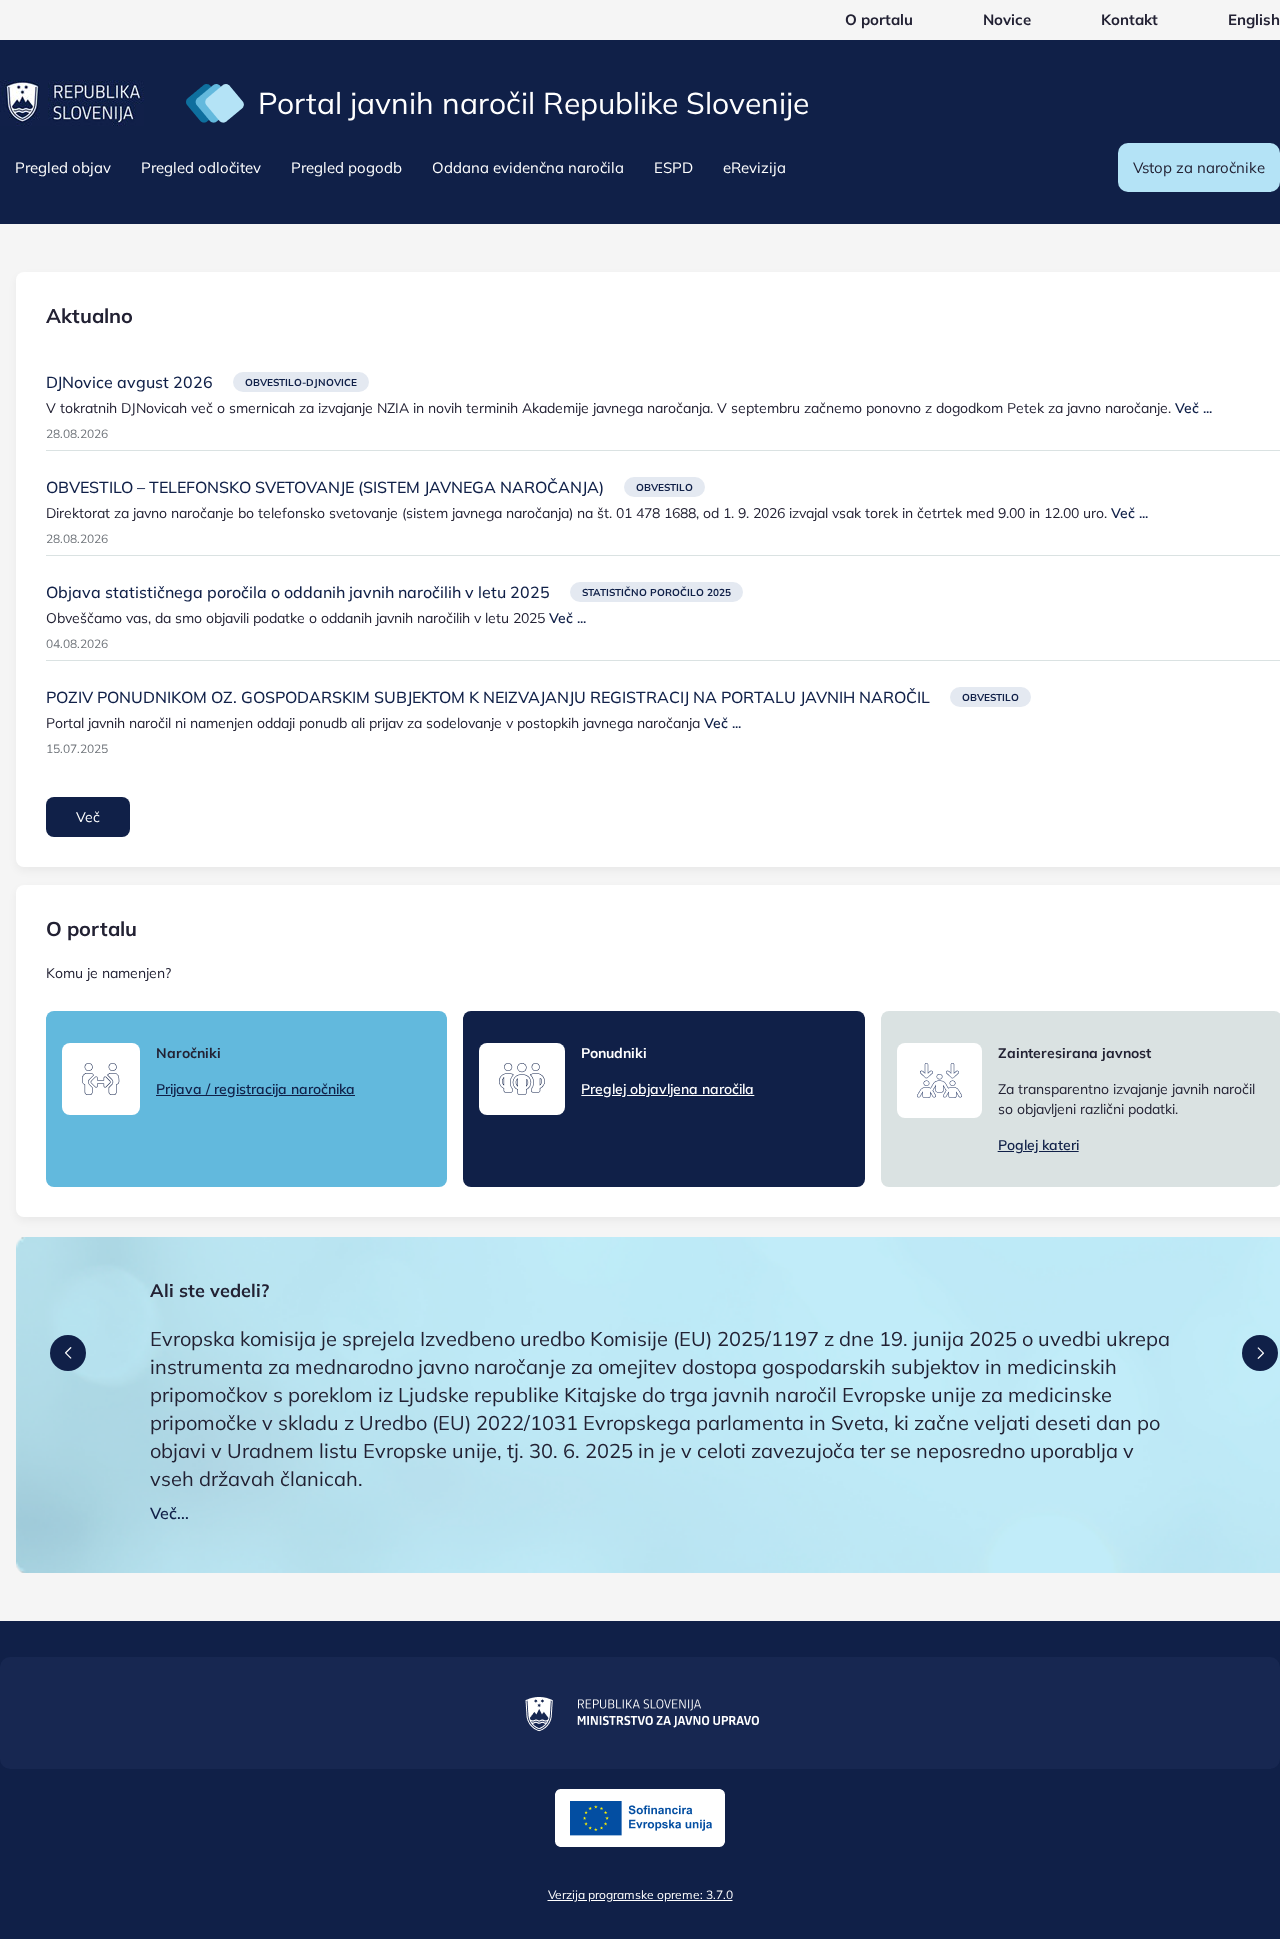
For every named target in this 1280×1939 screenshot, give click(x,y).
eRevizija (754, 167)
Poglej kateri (1038, 1145)
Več (88, 817)
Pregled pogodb (346, 167)
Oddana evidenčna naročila (528, 167)
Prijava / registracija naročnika (255, 1089)
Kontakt (1129, 19)
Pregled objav (63, 167)
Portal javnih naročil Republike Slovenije (533, 103)
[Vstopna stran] (215, 102)
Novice (1007, 19)
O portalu (879, 19)
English (1254, 19)
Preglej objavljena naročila (667, 1089)
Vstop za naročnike (1199, 167)
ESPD (673, 167)
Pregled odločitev (201, 167)
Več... (169, 1513)
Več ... (1193, 408)
